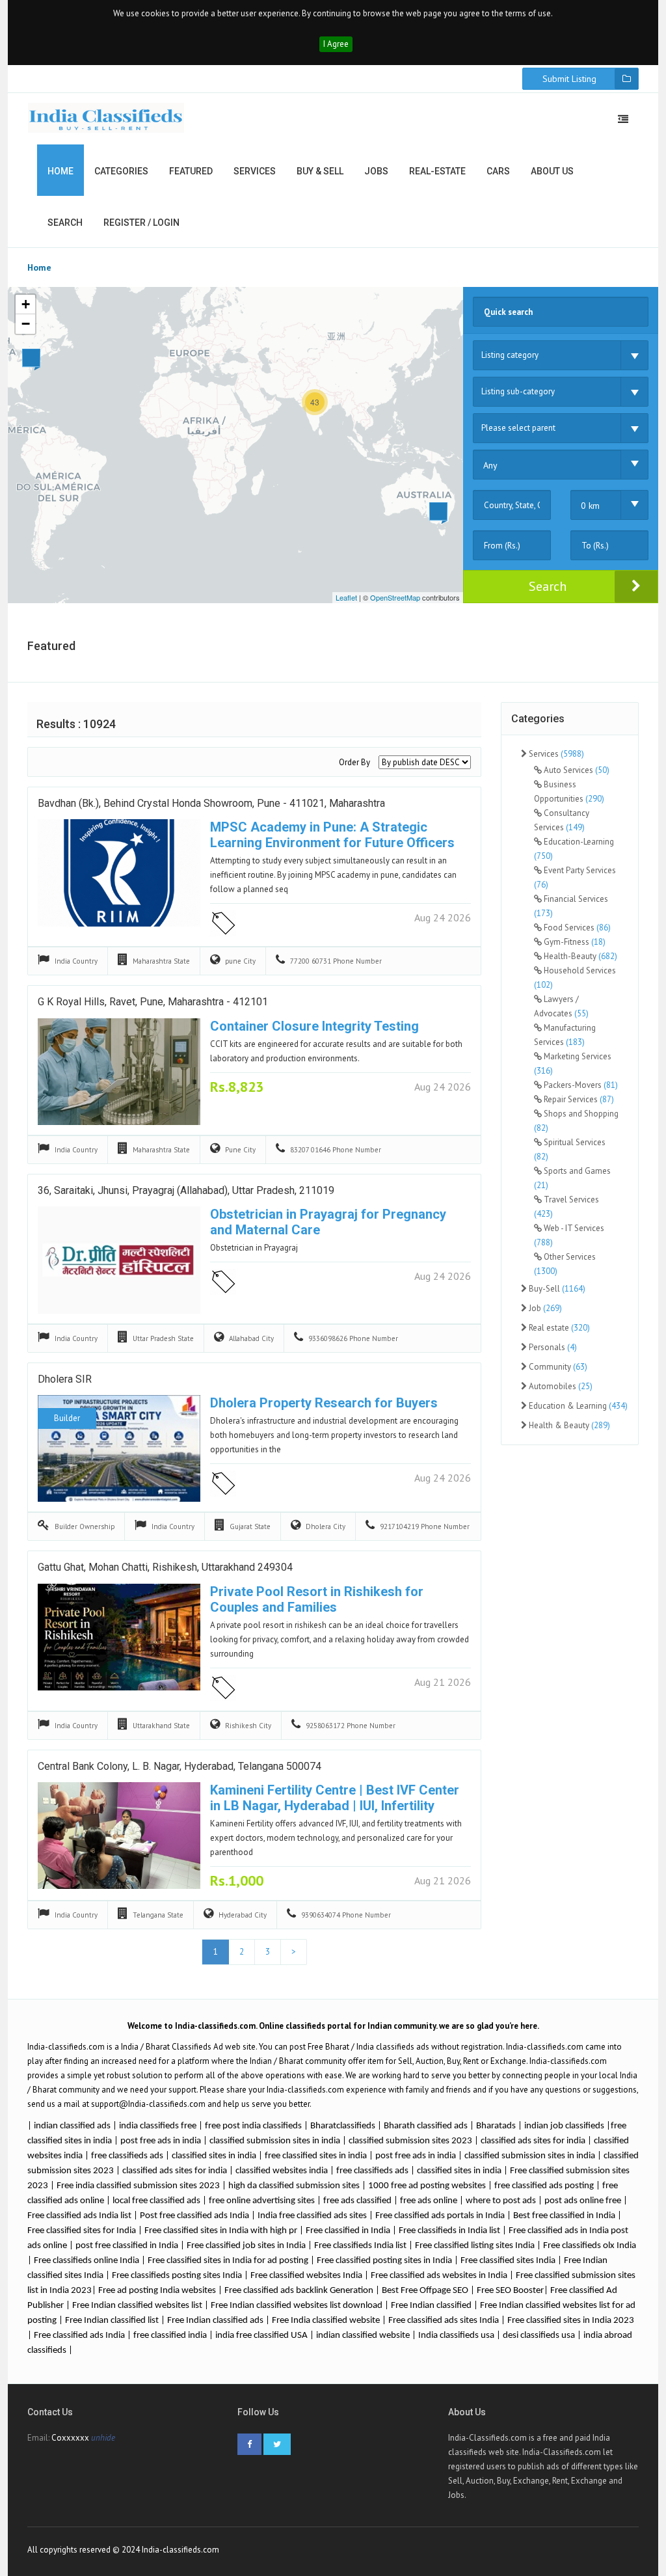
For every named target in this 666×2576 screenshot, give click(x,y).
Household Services (575, 978)
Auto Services (576, 770)
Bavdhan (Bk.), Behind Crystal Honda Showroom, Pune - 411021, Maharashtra (211, 803)
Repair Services (578, 1099)
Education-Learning (574, 849)
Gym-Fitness (574, 942)
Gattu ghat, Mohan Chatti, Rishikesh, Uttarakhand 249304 (165, 1567)
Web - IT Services (569, 1235)
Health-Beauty (579, 956)
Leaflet (346, 597)
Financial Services (571, 906)
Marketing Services (573, 1064)
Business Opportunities (569, 792)
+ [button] (26, 304)
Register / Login (141, 223)
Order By (354, 762)
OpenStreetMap (395, 597)
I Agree (336, 44)
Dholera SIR (65, 1379)
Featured (191, 171)
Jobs (376, 171)
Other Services (565, 1264)
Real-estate (437, 171)
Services (255, 171)
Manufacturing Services (565, 1035)
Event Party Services (575, 877)
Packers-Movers (580, 1085)
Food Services (576, 928)
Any (490, 465)
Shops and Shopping (576, 1121)
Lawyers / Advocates (561, 1006)
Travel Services (566, 1207)
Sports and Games (572, 1178)
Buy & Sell (320, 171)
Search (65, 223)
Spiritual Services (570, 1149)
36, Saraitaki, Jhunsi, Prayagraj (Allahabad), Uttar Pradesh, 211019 (186, 1190)
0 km (590, 506)
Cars (498, 171)
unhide (103, 2438)
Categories (121, 171)
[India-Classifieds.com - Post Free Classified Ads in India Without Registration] (106, 118)
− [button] (26, 324)
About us (552, 171)
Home (60, 171)
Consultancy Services (562, 820)
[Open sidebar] (623, 119)
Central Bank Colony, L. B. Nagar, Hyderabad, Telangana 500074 (180, 1766)
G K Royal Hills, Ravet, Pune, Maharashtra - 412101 (153, 1002)
